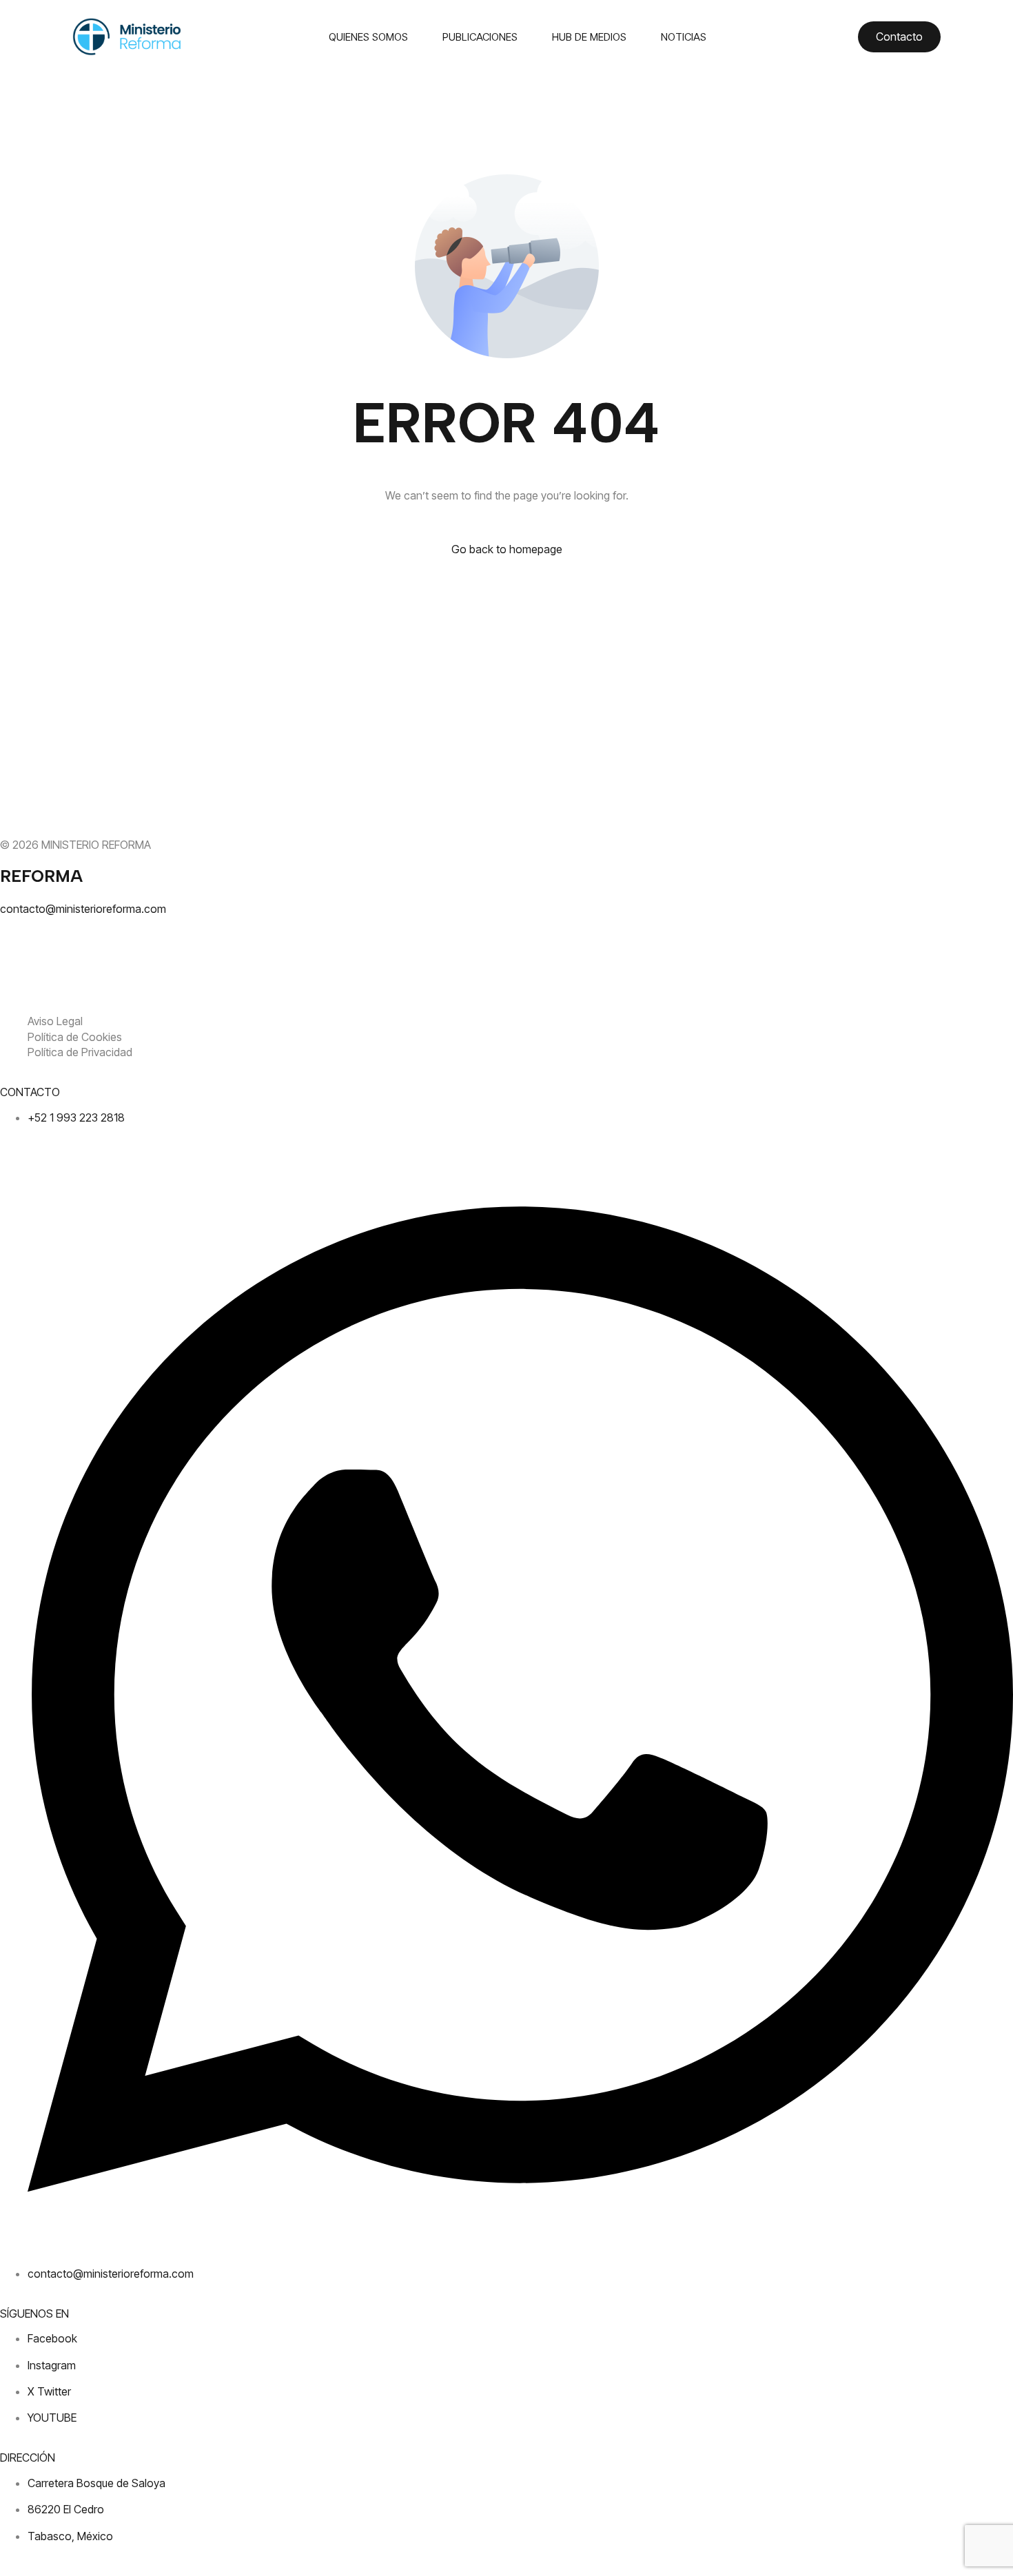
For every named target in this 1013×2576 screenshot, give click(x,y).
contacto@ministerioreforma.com (83, 909)
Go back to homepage (507, 549)
